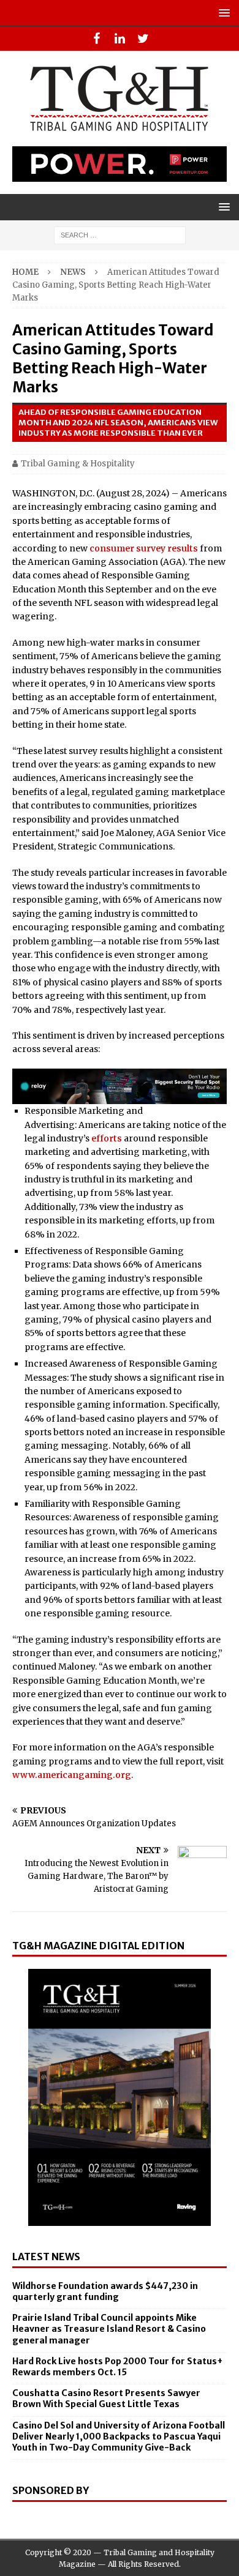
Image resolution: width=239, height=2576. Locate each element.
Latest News (46, 2257)
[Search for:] (120, 235)
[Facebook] (97, 39)
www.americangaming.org (72, 1775)
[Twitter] (143, 39)
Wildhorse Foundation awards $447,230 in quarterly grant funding (105, 2291)
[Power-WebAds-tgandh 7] (120, 175)
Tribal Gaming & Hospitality (78, 464)
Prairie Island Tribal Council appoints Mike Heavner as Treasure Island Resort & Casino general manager (109, 2329)
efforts (107, 1138)
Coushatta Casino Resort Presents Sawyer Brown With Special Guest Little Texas (106, 2399)
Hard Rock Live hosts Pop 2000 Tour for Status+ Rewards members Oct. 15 (117, 2367)
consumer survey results (144, 548)
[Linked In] (120, 39)
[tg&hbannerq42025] (120, 1097)
